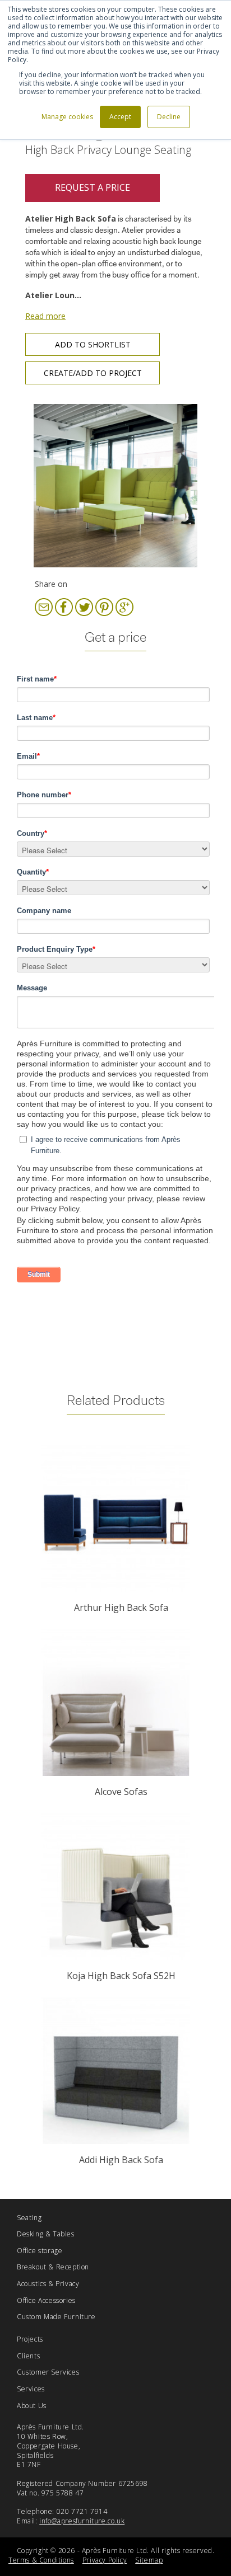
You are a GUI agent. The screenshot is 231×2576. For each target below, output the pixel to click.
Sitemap (149, 2560)
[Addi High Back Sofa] (116, 2071)
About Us (32, 2406)
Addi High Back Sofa (121, 2160)
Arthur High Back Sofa (121, 1607)
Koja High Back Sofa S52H (121, 1976)
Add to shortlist (93, 344)
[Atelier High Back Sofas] (115, 485)
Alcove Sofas (121, 1792)
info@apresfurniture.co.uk (82, 2521)
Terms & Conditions (41, 2560)
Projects (30, 2339)
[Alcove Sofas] (116, 1703)
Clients (28, 2356)
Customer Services (48, 2372)
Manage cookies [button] (67, 117)
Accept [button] (120, 117)
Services (31, 2389)
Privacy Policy (105, 2560)
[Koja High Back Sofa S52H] (116, 1887)
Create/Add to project (93, 373)
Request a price (93, 187)
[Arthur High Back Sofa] (116, 1519)
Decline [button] (169, 117)
